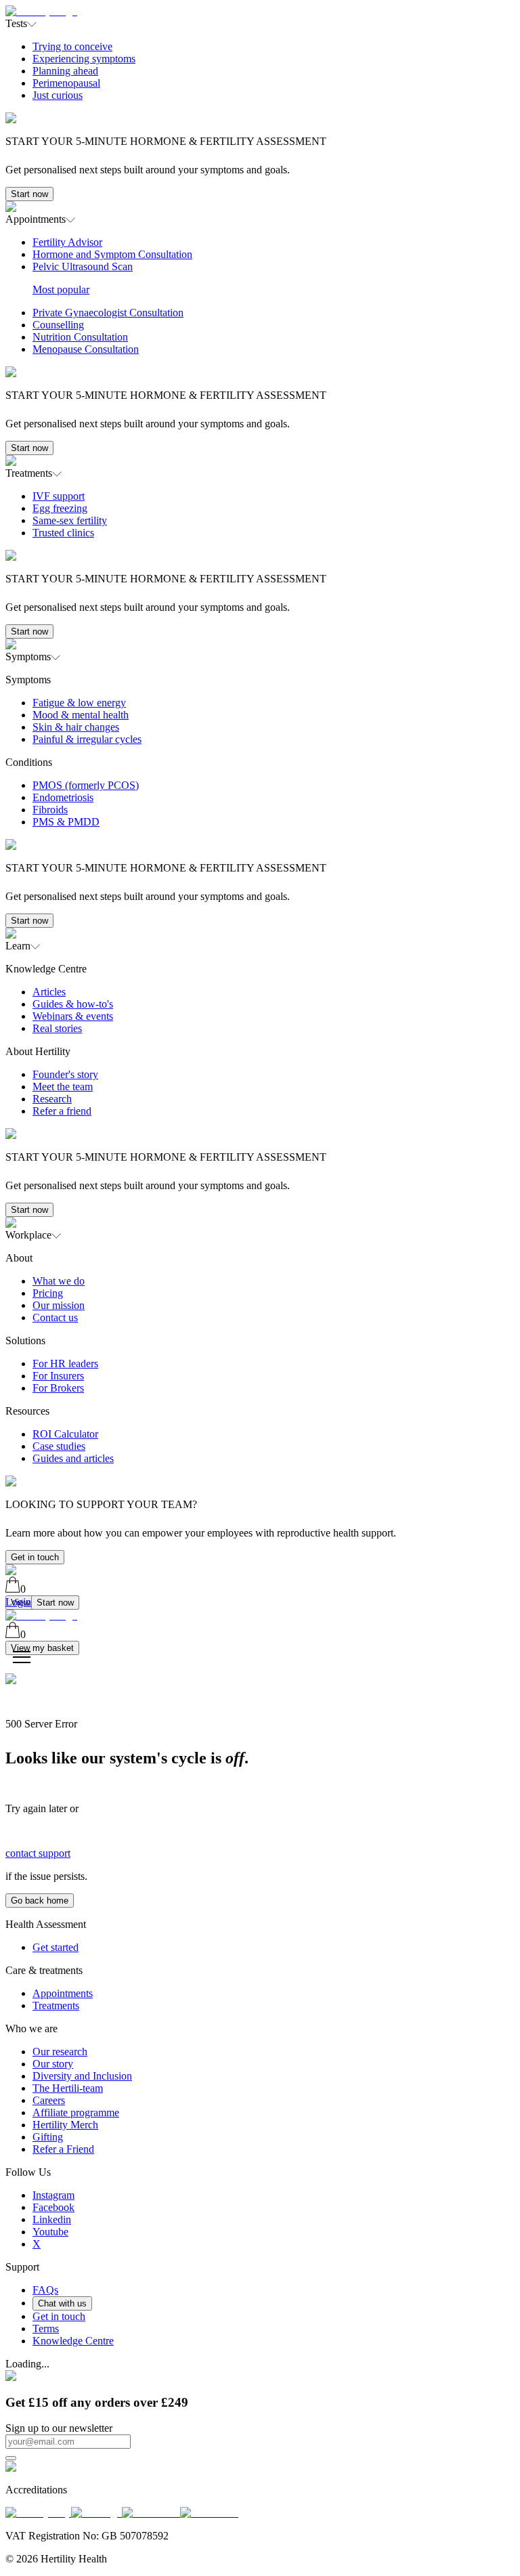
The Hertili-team (68, 2088)
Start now (29, 194)
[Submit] (11, 2458)
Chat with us (62, 2303)
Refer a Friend (63, 2149)
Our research (60, 2052)
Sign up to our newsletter (59, 2428)
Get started (56, 1947)
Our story (53, 2064)
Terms (46, 2328)
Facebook (53, 2207)
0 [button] (23, 1589)
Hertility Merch (65, 2125)
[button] (260, 115)
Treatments (56, 2005)
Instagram (53, 2195)
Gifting (48, 2137)
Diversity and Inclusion (82, 2076)
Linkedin (52, 2219)
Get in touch (35, 1557)
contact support (38, 1853)
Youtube (50, 2232)
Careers (49, 2100)
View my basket (42, 1648)
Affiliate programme (76, 2112)
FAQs (45, 2290)
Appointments (63, 1993)
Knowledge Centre (73, 2341)
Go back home (40, 1901)
